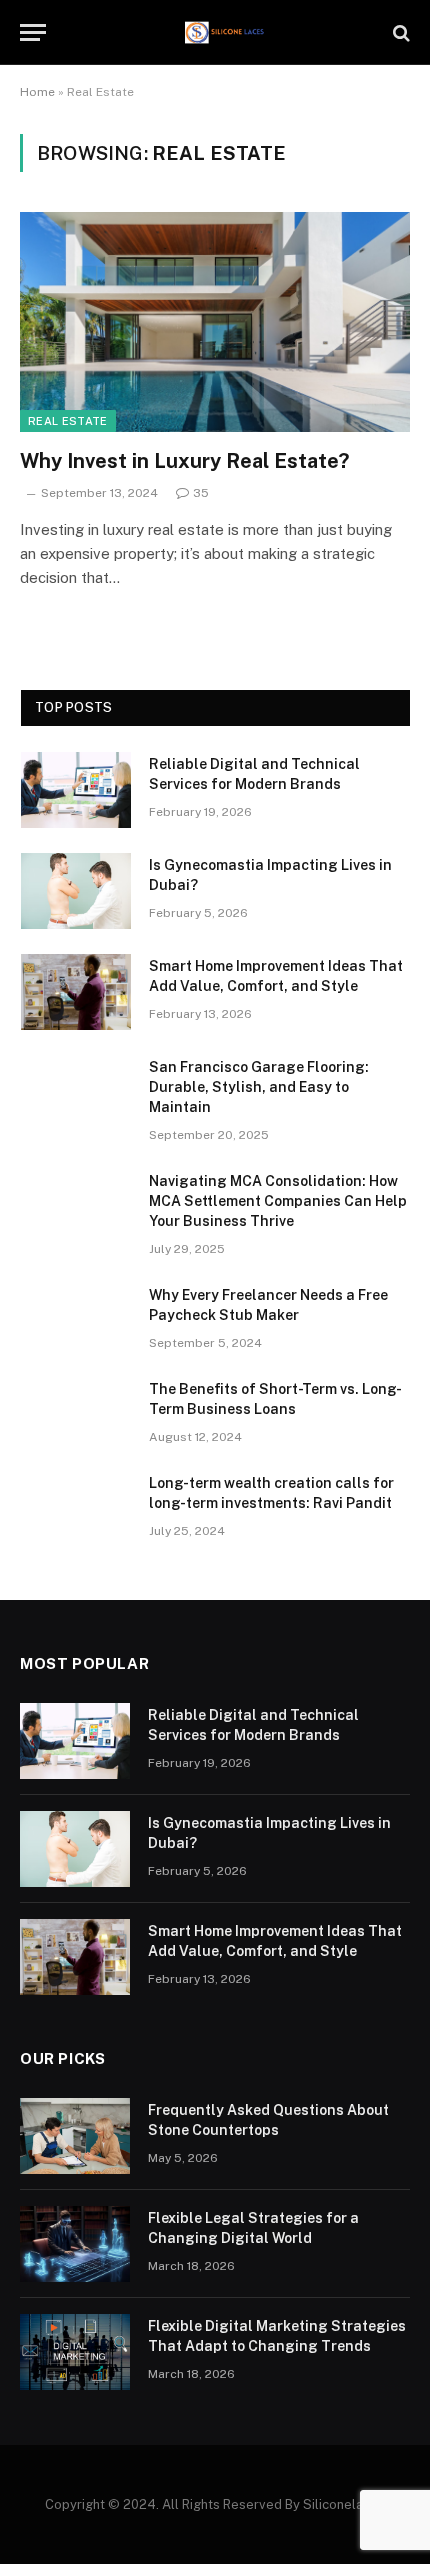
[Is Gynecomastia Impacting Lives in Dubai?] (76, 891)
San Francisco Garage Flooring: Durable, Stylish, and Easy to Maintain (259, 1087)
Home (37, 92)
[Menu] (33, 32)
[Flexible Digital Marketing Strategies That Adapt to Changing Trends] (75, 2352)
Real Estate (68, 421)
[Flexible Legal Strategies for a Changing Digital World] (75, 2244)
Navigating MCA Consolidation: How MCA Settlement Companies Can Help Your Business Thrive (278, 1201)
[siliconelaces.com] (225, 32)
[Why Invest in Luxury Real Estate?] (215, 321)
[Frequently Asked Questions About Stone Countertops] (75, 2136)
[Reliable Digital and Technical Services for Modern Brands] (76, 790)
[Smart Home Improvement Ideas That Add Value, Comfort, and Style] (76, 992)
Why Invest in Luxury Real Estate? (184, 461)
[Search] (399, 32)
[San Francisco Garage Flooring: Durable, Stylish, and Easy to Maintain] (76, 1093)
